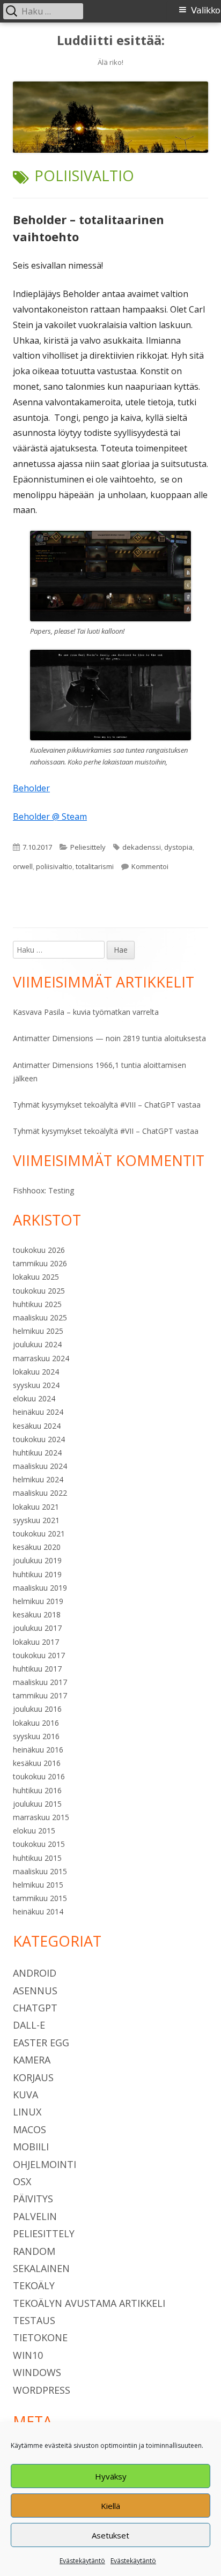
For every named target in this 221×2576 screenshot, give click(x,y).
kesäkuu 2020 (37, 1547)
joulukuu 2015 (37, 1804)
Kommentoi (150, 866)
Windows (37, 2372)
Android (35, 1973)
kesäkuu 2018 (37, 1614)
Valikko (206, 10)
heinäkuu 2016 (38, 1750)
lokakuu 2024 (36, 1372)
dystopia (178, 847)
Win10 (28, 2355)
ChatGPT (35, 2008)
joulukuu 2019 (37, 1560)
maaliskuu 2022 (40, 1493)
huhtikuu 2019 (37, 1574)
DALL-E (29, 2025)
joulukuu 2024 (37, 1344)
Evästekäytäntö (82, 2561)
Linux (27, 2112)
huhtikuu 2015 (37, 1858)
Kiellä (110, 2506)
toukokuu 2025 (39, 1291)
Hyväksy (111, 2476)
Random (34, 2251)
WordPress (42, 2390)
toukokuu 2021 (39, 1534)
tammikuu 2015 (40, 1898)
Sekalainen (41, 2268)
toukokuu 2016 (39, 1776)
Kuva (25, 2095)
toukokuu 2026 (39, 1250)
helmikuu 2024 (38, 1479)
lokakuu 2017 (36, 1642)
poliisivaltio (54, 866)
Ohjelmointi (45, 2164)
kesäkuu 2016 (37, 1763)
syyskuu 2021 (36, 1520)
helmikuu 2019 (38, 1601)
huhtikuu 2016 (37, 1790)
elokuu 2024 (34, 1398)
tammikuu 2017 (40, 1695)
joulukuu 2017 (37, 1628)
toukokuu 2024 (39, 1439)
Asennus (35, 1991)
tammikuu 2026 (40, 1263)
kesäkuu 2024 (37, 1426)
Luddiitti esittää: (111, 40)
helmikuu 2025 (38, 1331)
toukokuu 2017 (39, 1655)
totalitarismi (95, 866)
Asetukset (110, 2535)
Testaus (34, 2320)
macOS (30, 2129)
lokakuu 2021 (36, 1507)
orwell (23, 866)
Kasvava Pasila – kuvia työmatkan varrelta (86, 1012)
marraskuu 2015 (41, 1817)
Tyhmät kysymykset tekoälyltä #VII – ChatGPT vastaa (106, 1131)
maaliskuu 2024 (40, 1466)
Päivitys (33, 2199)
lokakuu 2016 (36, 1723)
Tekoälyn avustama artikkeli (89, 2303)
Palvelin (35, 2216)
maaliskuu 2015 (40, 1871)
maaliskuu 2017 (40, 1682)
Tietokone (40, 2337)
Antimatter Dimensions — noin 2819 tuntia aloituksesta (109, 1038)
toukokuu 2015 (39, 1844)
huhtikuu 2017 (37, 1669)
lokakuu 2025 (36, 1277)
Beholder (31, 788)
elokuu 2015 (34, 1831)
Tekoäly (34, 2285)
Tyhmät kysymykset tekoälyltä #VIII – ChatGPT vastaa (107, 1105)
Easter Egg (41, 2043)
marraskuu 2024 (41, 1358)
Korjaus (33, 2077)
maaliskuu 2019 (40, 1588)
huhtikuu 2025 (37, 1304)
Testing (61, 1190)
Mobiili (31, 2147)
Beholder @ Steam (50, 816)
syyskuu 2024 (36, 1385)
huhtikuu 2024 (37, 1453)
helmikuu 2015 (38, 1885)
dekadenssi (142, 847)
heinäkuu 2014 (38, 1911)
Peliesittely (88, 847)
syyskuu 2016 (36, 1736)
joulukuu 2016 (37, 1709)
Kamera (32, 2060)
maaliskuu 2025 (40, 1317)
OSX (22, 2181)
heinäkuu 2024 (38, 1412)
